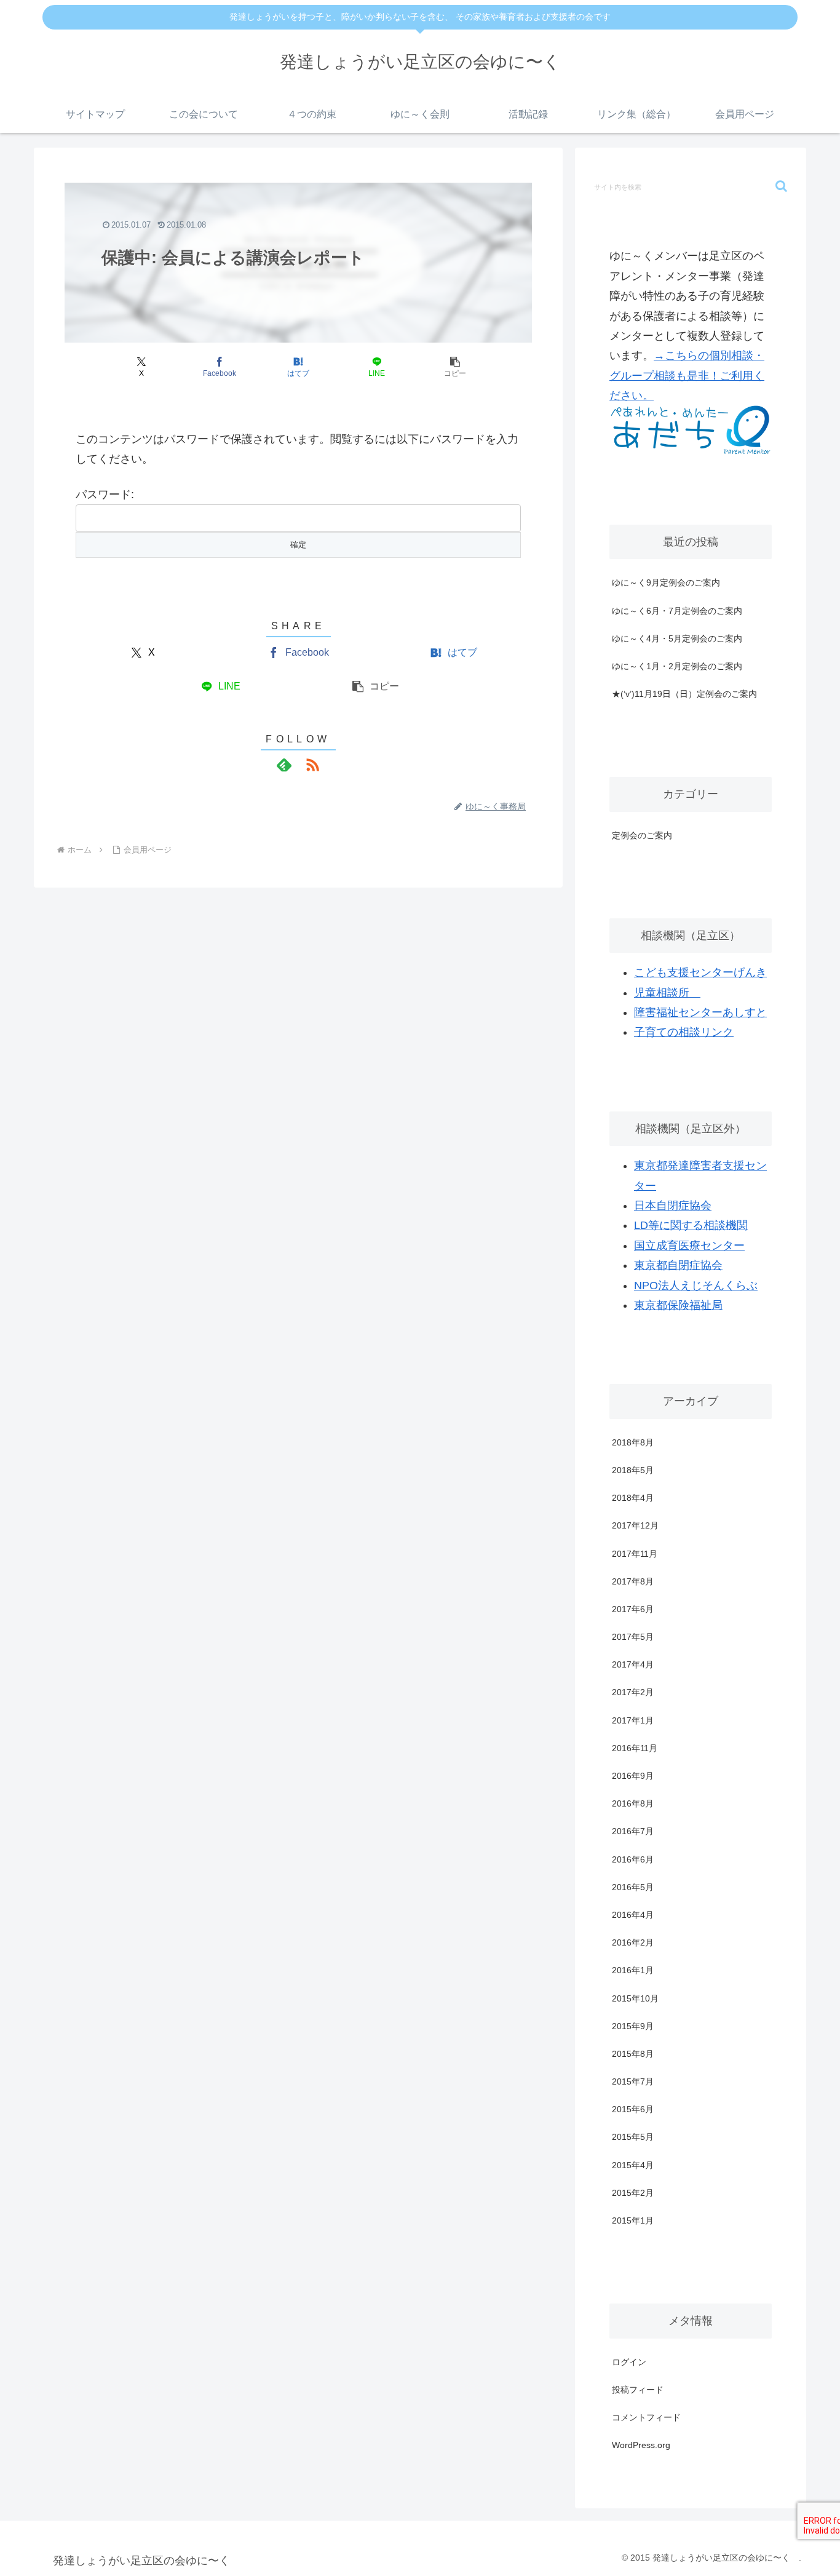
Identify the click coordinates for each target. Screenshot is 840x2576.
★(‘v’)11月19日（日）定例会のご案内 (684, 694)
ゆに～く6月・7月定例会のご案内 (677, 611)
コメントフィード (646, 2417)
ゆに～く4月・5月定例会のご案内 (677, 638)
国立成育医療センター (689, 1246)
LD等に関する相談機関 (691, 1225)
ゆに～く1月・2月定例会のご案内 (677, 666)
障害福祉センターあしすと (700, 1012)
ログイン (629, 2362)
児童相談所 (667, 993)
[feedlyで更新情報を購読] (284, 765)
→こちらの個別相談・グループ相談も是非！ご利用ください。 (687, 376)
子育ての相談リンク (684, 1032)
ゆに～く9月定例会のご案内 (666, 582)
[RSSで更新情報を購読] (312, 765)
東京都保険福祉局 (678, 1305)
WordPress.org (641, 2445)
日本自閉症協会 (673, 1206)
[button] (456, 367)
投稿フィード (638, 2390)
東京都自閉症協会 (678, 1265)
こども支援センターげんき (700, 972)
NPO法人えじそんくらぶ (696, 1286)
